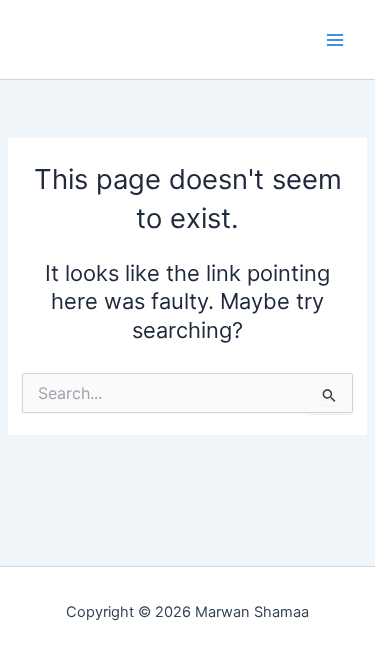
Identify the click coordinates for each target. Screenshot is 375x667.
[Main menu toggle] (335, 39)
